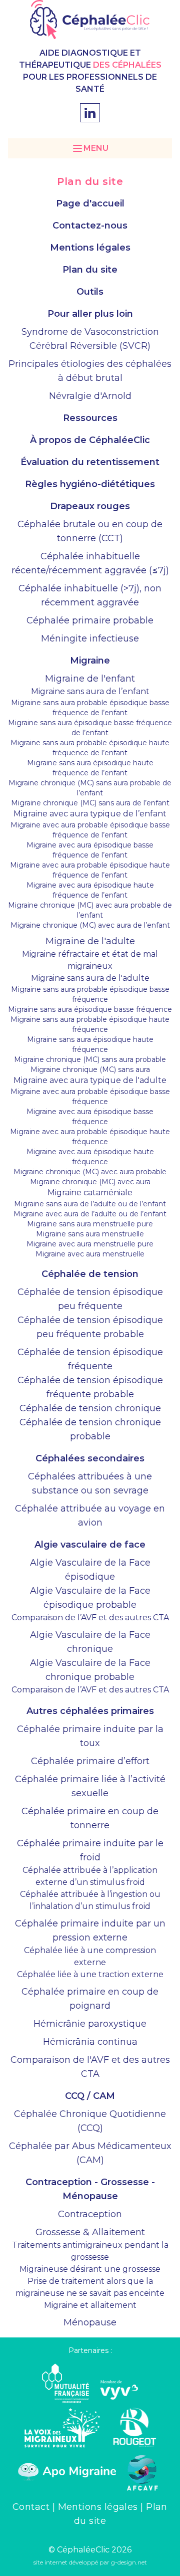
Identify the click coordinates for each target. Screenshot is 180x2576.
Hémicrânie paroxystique (90, 2024)
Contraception (90, 2214)
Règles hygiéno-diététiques (90, 484)
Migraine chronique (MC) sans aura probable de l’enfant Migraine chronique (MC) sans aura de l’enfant (90, 793)
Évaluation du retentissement (90, 462)
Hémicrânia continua (90, 2042)
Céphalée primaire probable (90, 620)
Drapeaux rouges (90, 506)
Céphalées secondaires (90, 1458)
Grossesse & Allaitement (90, 2232)
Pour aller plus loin (90, 314)
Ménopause (90, 2322)
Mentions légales (90, 248)
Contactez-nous (90, 226)
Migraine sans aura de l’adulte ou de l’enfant (90, 1204)
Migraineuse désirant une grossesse (90, 2269)
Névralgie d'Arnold (90, 396)
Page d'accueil (90, 203)
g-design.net (129, 2562)
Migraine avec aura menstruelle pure (90, 1244)
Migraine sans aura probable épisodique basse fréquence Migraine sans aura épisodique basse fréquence (90, 999)
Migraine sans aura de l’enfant (90, 691)
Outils (90, 292)
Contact (32, 2507)
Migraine (90, 661)
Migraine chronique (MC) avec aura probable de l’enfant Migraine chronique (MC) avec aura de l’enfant (90, 915)
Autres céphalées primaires (90, 1711)
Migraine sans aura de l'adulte (90, 978)
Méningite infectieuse (90, 638)
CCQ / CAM (90, 2096)
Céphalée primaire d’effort (90, 1761)
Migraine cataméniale (90, 1193)
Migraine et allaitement (90, 2305)
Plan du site (90, 270)
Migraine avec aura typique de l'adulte (90, 1080)
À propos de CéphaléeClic (90, 440)
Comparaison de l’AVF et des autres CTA (90, 1618)
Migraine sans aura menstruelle (90, 1234)
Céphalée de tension (90, 1274)
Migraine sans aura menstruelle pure (90, 1224)
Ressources (90, 418)
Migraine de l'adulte (90, 941)
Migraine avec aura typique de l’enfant (90, 814)
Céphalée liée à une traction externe (90, 1974)
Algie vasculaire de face (90, 1545)
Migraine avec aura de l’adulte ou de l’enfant (90, 1214)
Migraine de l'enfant (90, 679)
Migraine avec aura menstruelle (90, 1254)
